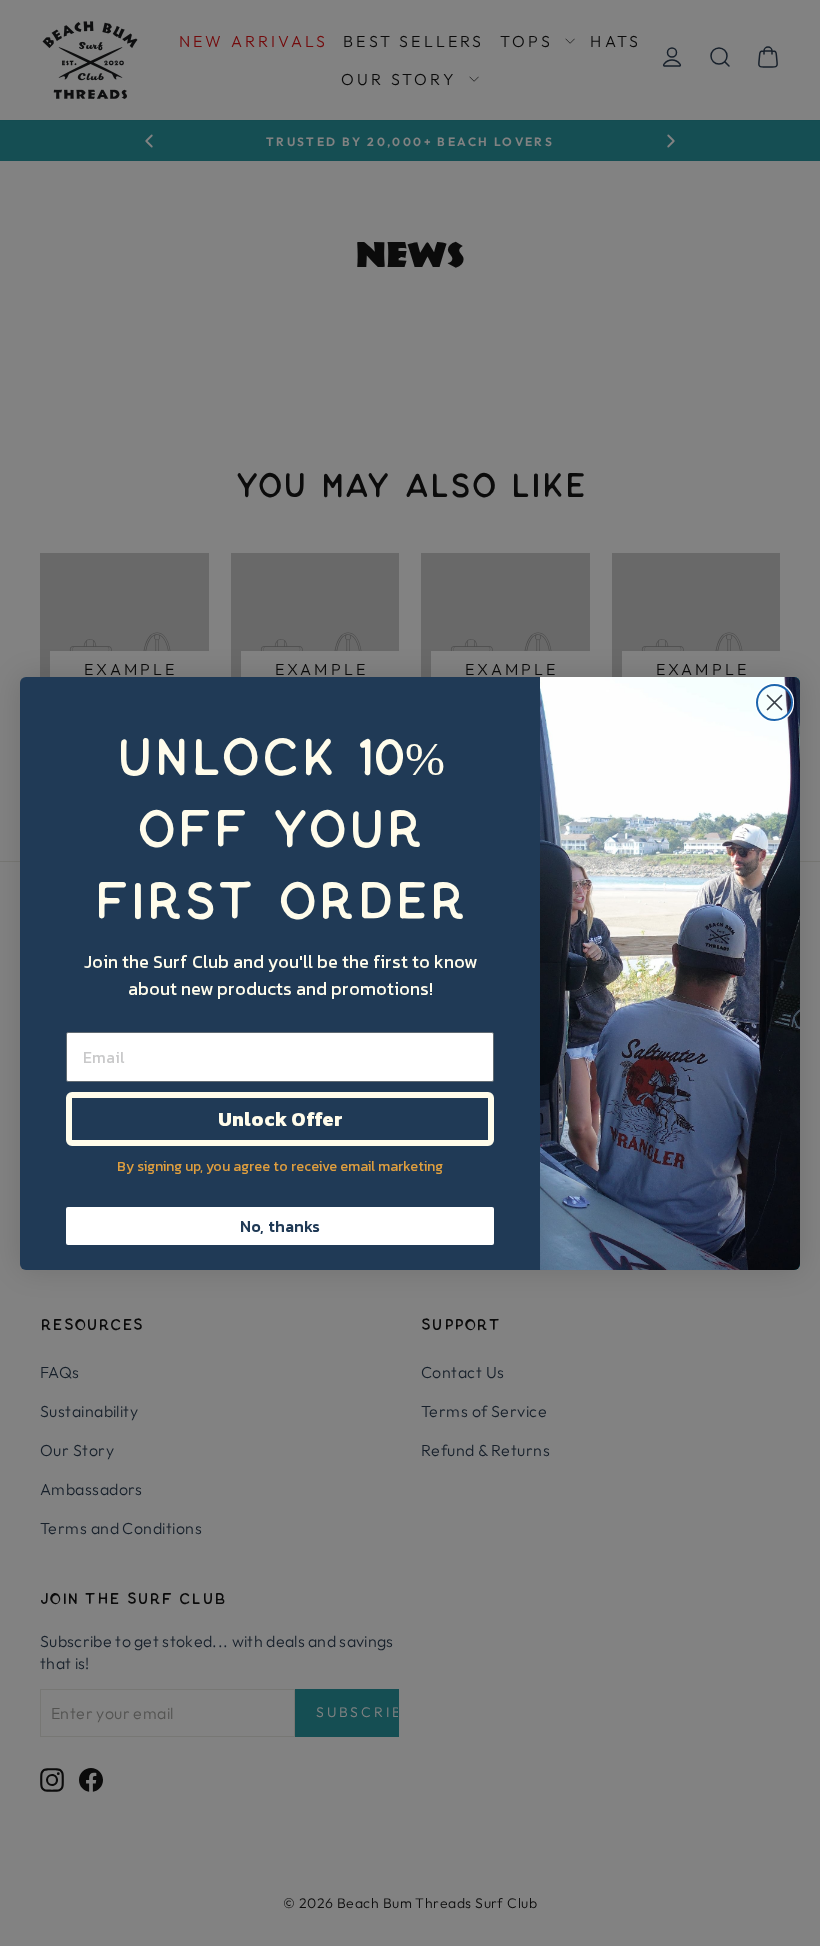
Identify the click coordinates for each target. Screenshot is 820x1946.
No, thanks (280, 1226)
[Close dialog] (774, 702)
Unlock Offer (280, 1119)
